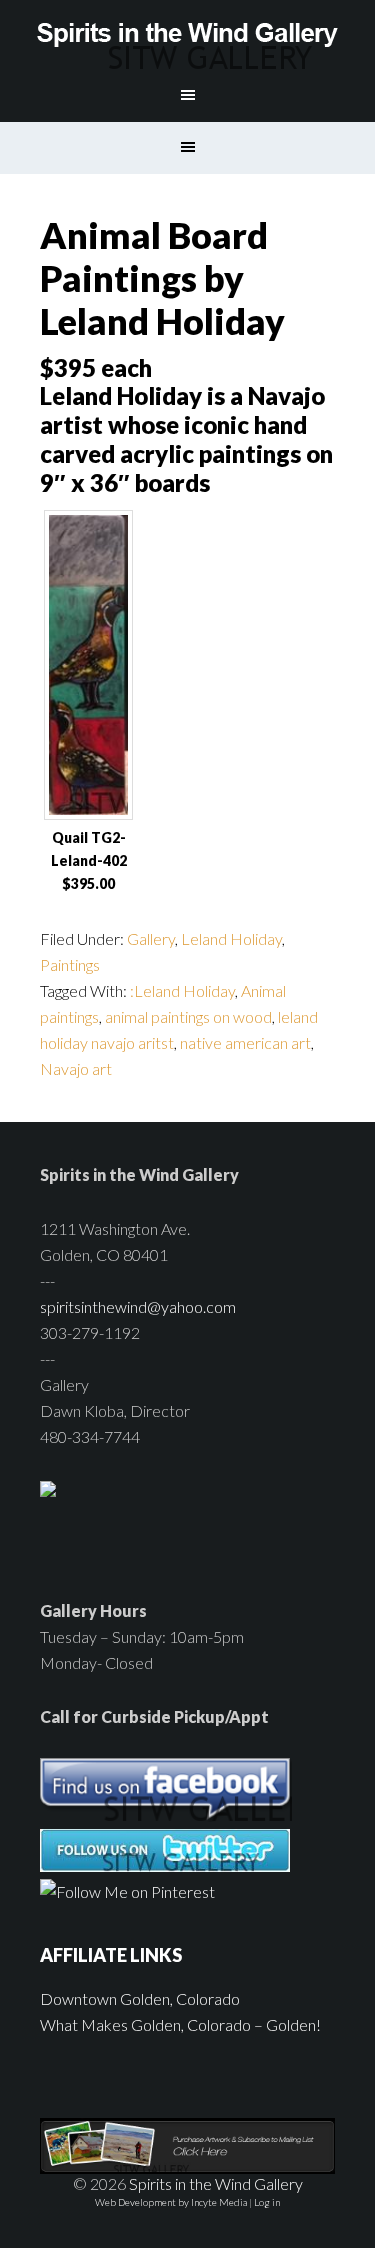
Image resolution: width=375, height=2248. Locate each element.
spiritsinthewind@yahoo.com (138, 1306)
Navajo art (76, 1068)
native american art (245, 1042)
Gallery (151, 938)
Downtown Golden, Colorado (140, 1998)
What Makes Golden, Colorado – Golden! (180, 2024)
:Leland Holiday (182, 990)
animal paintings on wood (188, 1016)
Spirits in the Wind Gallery (188, 35)
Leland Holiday (231, 938)
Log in (267, 2202)
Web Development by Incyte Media (171, 2202)
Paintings (70, 964)
